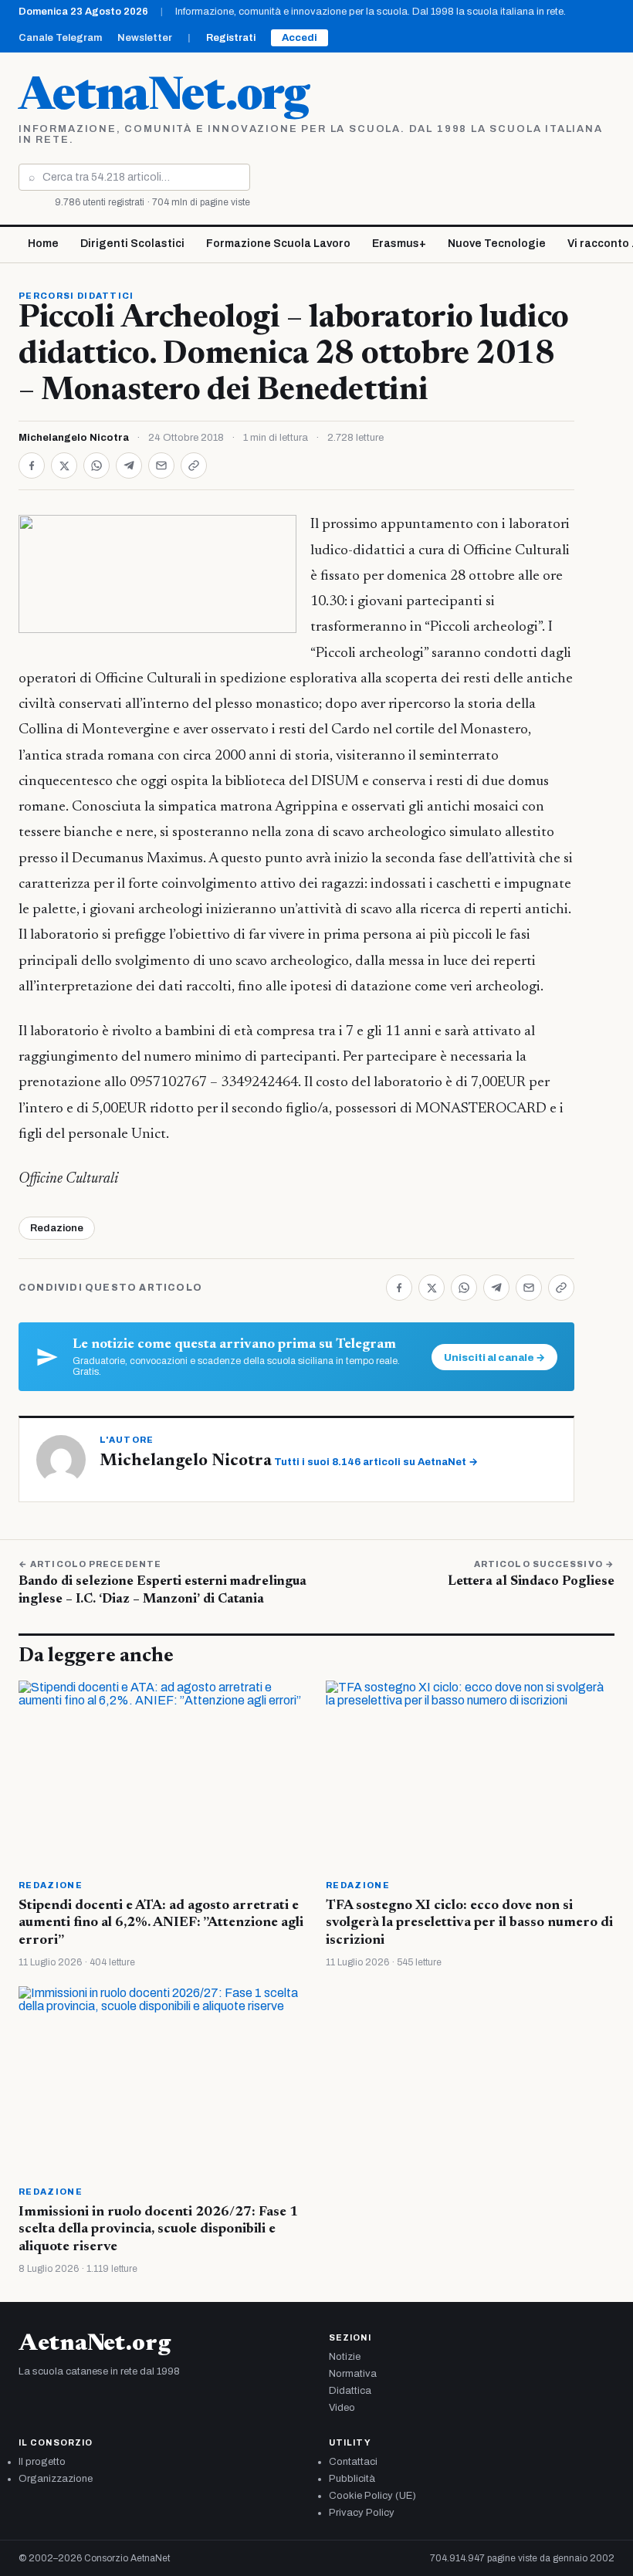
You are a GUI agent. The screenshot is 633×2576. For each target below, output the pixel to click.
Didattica (350, 2391)
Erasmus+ (399, 244)
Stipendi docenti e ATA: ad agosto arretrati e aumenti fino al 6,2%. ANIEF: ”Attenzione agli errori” (161, 1923)
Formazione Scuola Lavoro (278, 244)
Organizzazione (56, 2479)
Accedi (300, 38)
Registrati (231, 38)
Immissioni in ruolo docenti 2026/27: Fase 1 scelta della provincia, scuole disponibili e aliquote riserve (158, 2230)
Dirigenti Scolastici (132, 244)
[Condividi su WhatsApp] (96, 465)
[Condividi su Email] (161, 465)
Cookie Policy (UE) (372, 2496)
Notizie (345, 2357)
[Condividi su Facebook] (32, 465)
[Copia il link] (194, 465)
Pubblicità (352, 2479)
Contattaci (353, 2462)
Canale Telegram (60, 38)
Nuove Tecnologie (497, 244)
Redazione (57, 1228)
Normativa (353, 2374)
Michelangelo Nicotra (74, 438)
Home (43, 244)
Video (342, 2408)
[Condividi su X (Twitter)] (64, 465)
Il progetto (42, 2462)
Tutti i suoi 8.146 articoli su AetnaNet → (376, 1462)
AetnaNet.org (164, 98)
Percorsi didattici (76, 296)
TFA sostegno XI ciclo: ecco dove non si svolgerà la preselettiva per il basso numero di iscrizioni (469, 1923)
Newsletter (145, 38)
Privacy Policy (362, 2513)
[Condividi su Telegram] (129, 465)
